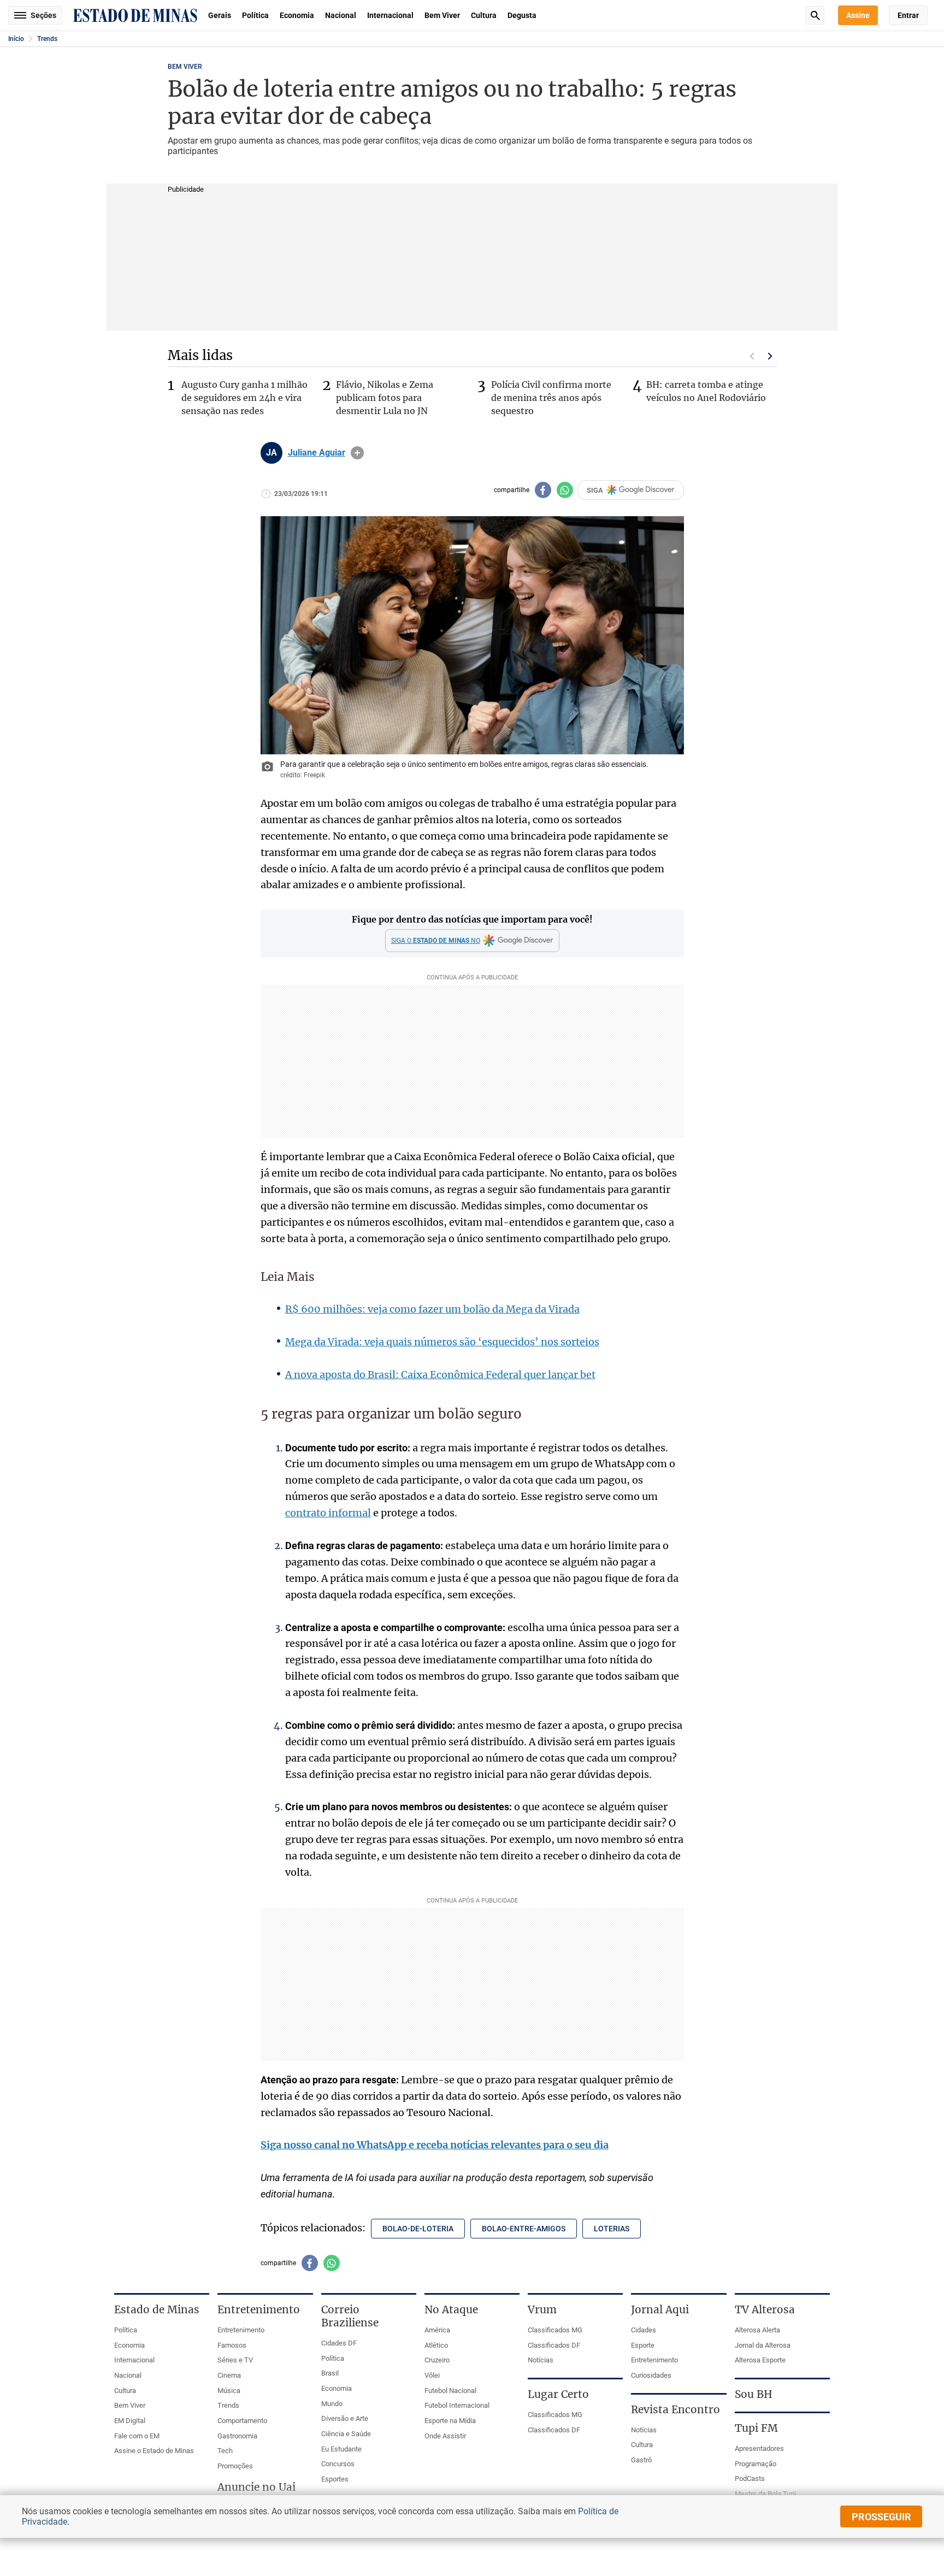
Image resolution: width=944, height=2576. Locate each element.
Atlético (436, 2345)
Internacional (390, 15)
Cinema (229, 2375)
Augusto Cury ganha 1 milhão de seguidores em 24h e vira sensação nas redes (244, 398)
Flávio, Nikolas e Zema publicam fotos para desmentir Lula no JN (385, 398)
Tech (225, 2451)
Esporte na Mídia (450, 2421)
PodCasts (750, 2478)
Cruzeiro (437, 2360)
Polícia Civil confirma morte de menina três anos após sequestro (551, 398)
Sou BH (754, 2394)
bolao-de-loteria (418, 2229)
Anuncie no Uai (256, 2487)
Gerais (220, 15)
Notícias (541, 2360)
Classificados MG (555, 2330)
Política (255, 15)
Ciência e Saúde (346, 2434)
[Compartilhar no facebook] (543, 490)
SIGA (595, 490)
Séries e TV (235, 2360)
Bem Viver (442, 15)
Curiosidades (651, 2375)
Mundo (332, 2404)
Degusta (522, 15)
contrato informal (328, 1513)
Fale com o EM (137, 2436)
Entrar (908, 15)
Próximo (770, 356)
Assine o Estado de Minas (154, 2451)
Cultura (484, 15)
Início (16, 39)
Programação (756, 2464)
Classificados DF (554, 2345)
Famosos (232, 2345)
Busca (815, 15)
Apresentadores (759, 2448)
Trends (47, 39)
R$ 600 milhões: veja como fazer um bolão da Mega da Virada (432, 1309)
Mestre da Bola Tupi (765, 2494)
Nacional (341, 15)
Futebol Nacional (450, 2391)
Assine (858, 15)
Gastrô (641, 2460)
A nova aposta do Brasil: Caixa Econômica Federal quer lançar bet (440, 1375)
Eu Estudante (341, 2449)
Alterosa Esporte (760, 2360)
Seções (43, 15)
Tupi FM (756, 2428)
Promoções (235, 2466)
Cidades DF (339, 2343)
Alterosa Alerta (757, 2330)
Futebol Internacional (457, 2405)
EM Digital (130, 2421)
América (437, 2330)
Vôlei (432, 2375)
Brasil (330, 2373)
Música (229, 2391)
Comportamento (242, 2421)
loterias (612, 2229)
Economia (297, 15)
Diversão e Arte (345, 2418)
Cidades (644, 2330)
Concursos (338, 2464)
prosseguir (881, 2517)
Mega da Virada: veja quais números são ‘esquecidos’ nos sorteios (442, 1342)
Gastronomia (237, 2436)
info (357, 453)
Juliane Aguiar (317, 453)
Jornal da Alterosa (763, 2345)
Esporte (643, 2345)
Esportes (335, 2479)
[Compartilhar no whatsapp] (565, 490)
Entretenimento (241, 2330)
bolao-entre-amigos (524, 2229)
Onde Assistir (445, 2436)
